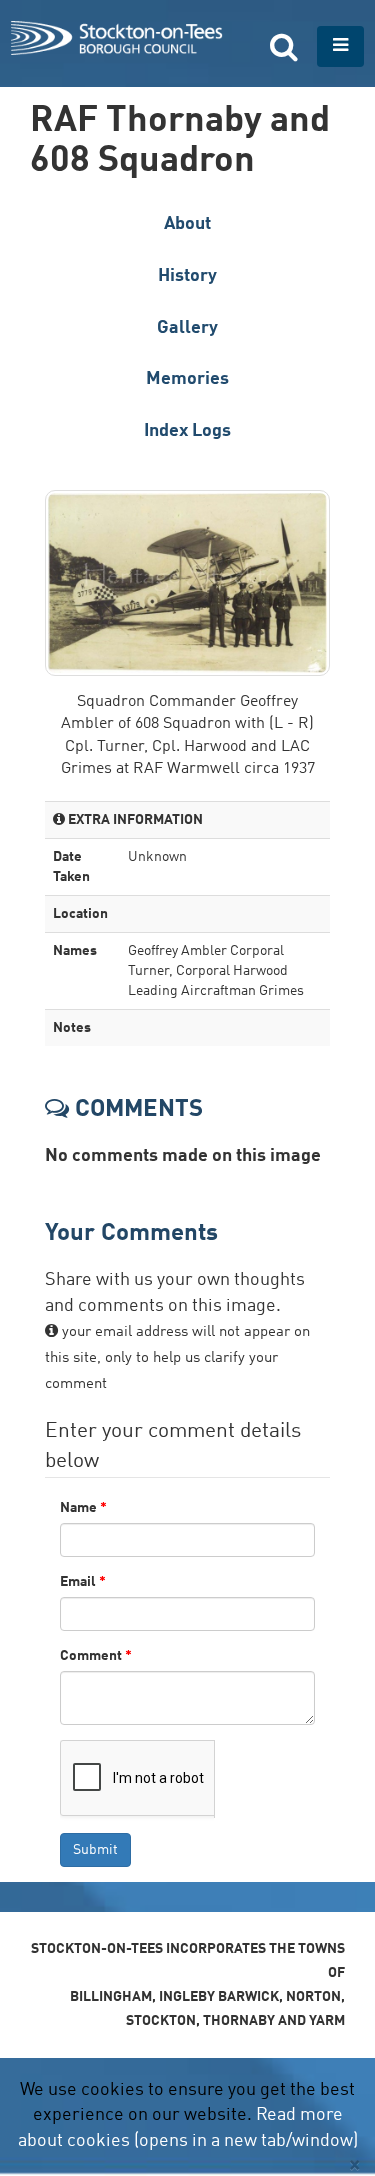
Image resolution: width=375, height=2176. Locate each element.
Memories (187, 379)
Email (83, 1582)
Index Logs (187, 431)
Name (83, 1508)
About (187, 224)
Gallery (187, 328)
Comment (96, 1656)
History (187, 276)
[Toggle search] (284, 46)
